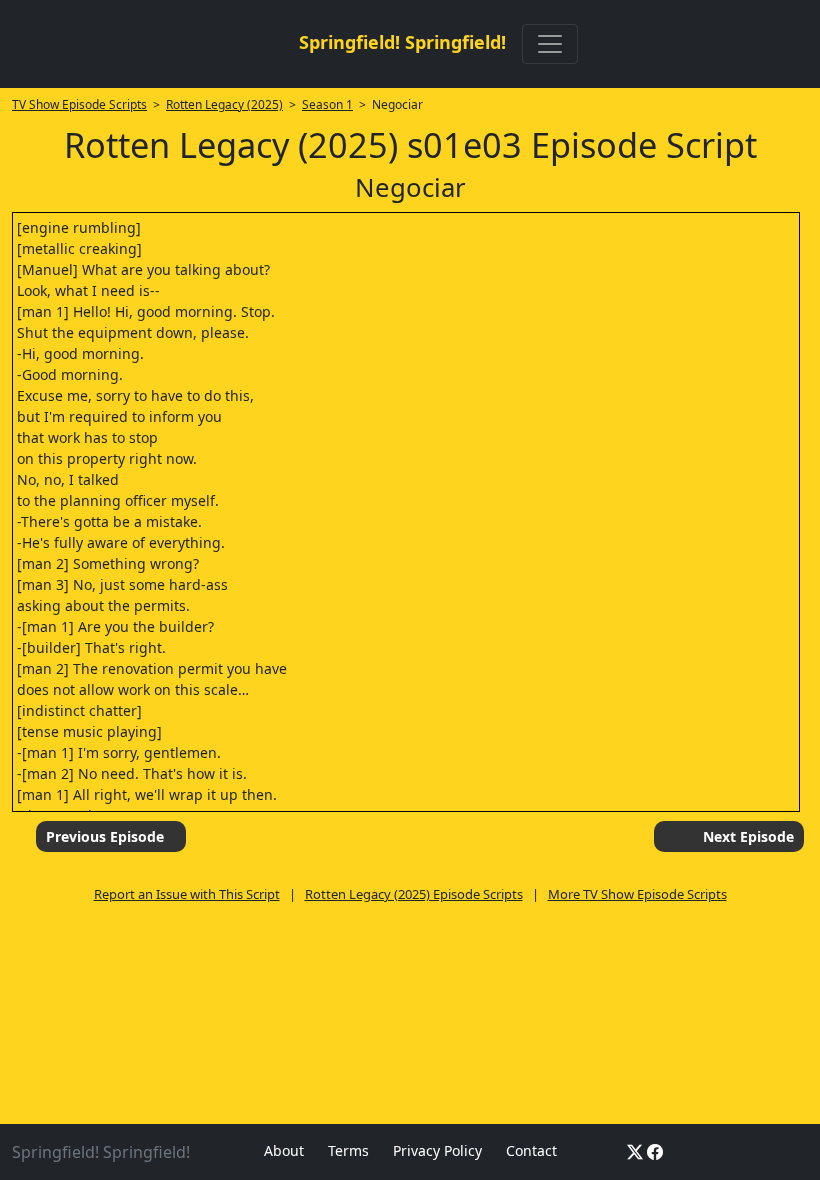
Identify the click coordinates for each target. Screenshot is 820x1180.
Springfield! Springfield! (402, 42)
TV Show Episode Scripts (79, 104)
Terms (348, 1150)
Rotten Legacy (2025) (224, 104)
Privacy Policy (437, 1150)
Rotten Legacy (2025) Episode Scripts (414, 894)
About (284, 1150)
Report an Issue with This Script (187, 894)
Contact (531, 1150)
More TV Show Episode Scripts (637, 894)
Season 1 (327, 104)
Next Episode (748, 836)
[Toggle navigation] (550, 44)
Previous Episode (105, 836)
